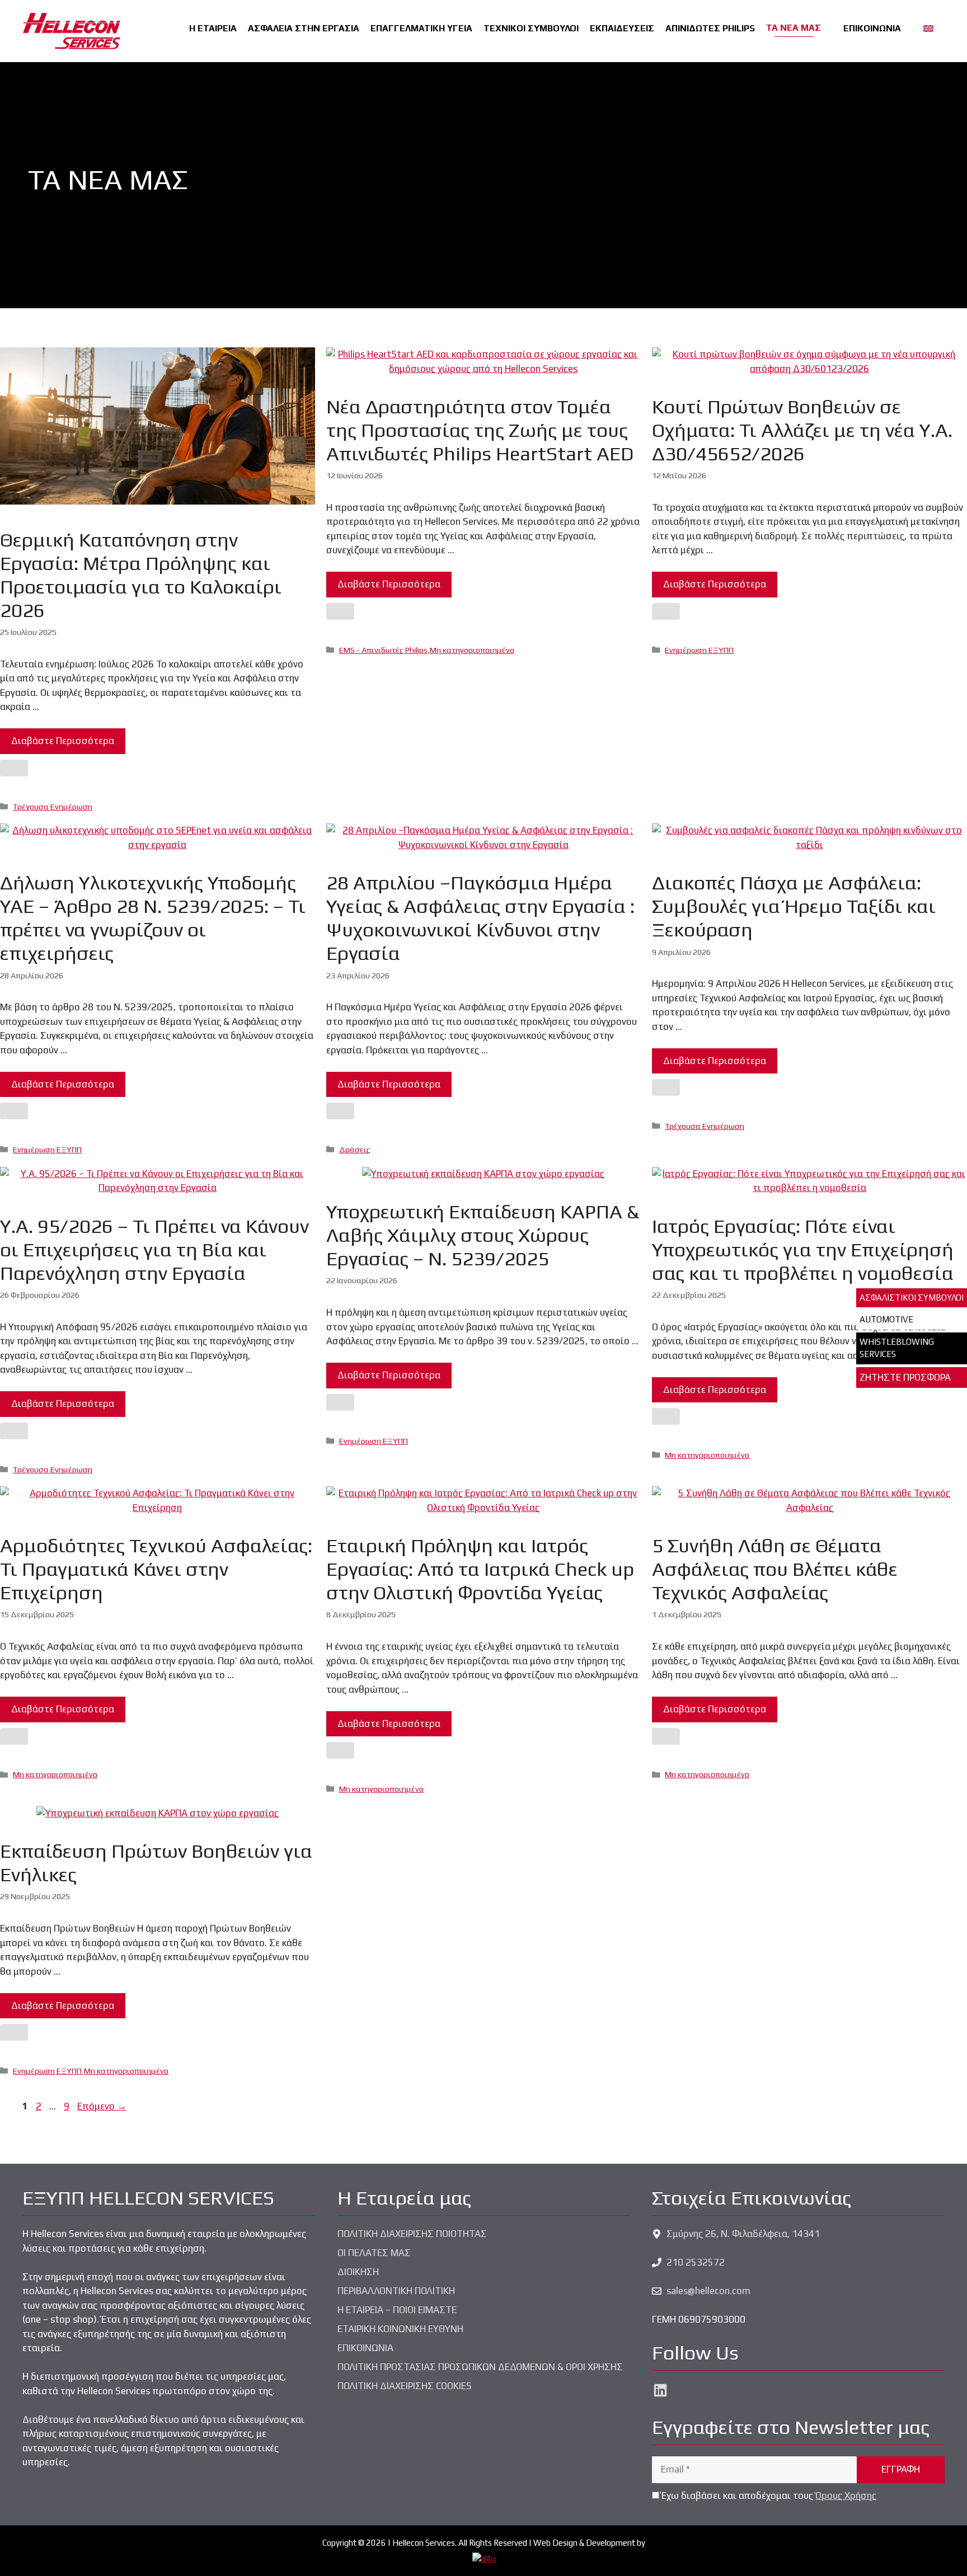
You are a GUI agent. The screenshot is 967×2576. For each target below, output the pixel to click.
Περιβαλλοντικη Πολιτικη (396, 2291)
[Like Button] (14, 768)
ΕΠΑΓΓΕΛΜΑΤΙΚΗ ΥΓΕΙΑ (421, 28)
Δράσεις (355, 1149)
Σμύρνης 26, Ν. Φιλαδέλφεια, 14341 (743, 2234)
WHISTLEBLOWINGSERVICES (897, 1348)
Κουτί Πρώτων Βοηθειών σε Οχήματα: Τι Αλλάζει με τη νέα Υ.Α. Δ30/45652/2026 (802, 430)
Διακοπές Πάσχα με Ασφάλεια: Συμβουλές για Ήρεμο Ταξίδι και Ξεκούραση (794, 906)
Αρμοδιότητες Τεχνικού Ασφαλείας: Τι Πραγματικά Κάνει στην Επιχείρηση (156, 1569)
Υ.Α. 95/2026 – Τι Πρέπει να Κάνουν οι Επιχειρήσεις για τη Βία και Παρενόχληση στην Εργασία (154, 1249)
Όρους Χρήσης (846, 2495)
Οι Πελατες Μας (374, 2253)
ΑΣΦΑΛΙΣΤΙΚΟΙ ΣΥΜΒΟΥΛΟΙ (912, 1298)
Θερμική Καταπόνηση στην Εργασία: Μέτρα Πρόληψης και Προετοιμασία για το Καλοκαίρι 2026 (141, 575)
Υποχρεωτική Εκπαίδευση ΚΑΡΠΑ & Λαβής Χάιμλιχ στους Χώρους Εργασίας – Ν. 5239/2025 (483, 1235)
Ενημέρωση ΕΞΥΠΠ (699, 650)
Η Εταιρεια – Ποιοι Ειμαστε (397, 2310)
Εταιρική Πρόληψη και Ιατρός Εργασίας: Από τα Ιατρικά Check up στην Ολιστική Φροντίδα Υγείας (480, 1569)
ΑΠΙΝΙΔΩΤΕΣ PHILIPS (710, 28)
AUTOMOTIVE (886, 1319)
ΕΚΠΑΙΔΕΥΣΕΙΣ (622, 28)
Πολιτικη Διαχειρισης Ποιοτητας (412, 2234)
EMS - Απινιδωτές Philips (383, 650)
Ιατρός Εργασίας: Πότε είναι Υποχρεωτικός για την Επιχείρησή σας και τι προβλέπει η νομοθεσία (803, 1249)
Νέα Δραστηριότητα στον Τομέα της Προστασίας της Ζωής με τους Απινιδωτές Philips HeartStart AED (480, 430)
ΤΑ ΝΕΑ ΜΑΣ (794, 28)
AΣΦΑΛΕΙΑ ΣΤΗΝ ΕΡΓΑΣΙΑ (304, 28)
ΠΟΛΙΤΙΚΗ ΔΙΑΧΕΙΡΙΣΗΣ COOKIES (405, 2386)
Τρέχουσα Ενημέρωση (53, 806)
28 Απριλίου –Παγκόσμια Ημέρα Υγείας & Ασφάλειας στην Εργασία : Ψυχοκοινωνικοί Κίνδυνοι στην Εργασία (480, 918)
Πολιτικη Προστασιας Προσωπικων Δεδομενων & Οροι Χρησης (480, 2367)
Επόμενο (102, 2106)
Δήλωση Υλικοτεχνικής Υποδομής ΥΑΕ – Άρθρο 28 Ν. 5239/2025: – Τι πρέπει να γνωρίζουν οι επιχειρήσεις (153, 918)
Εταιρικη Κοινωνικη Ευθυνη (400, 2329)
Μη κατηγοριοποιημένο (472, 650)
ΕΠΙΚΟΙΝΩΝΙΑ (872, 28)
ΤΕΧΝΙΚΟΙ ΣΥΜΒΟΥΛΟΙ (531, 28)
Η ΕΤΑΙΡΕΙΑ (213, 28)
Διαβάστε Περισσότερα (63, 741)
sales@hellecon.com (708, 2291)
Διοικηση (358, 2272)
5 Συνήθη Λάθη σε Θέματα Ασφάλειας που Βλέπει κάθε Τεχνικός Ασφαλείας (775, 1569)
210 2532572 (696, 2262)
